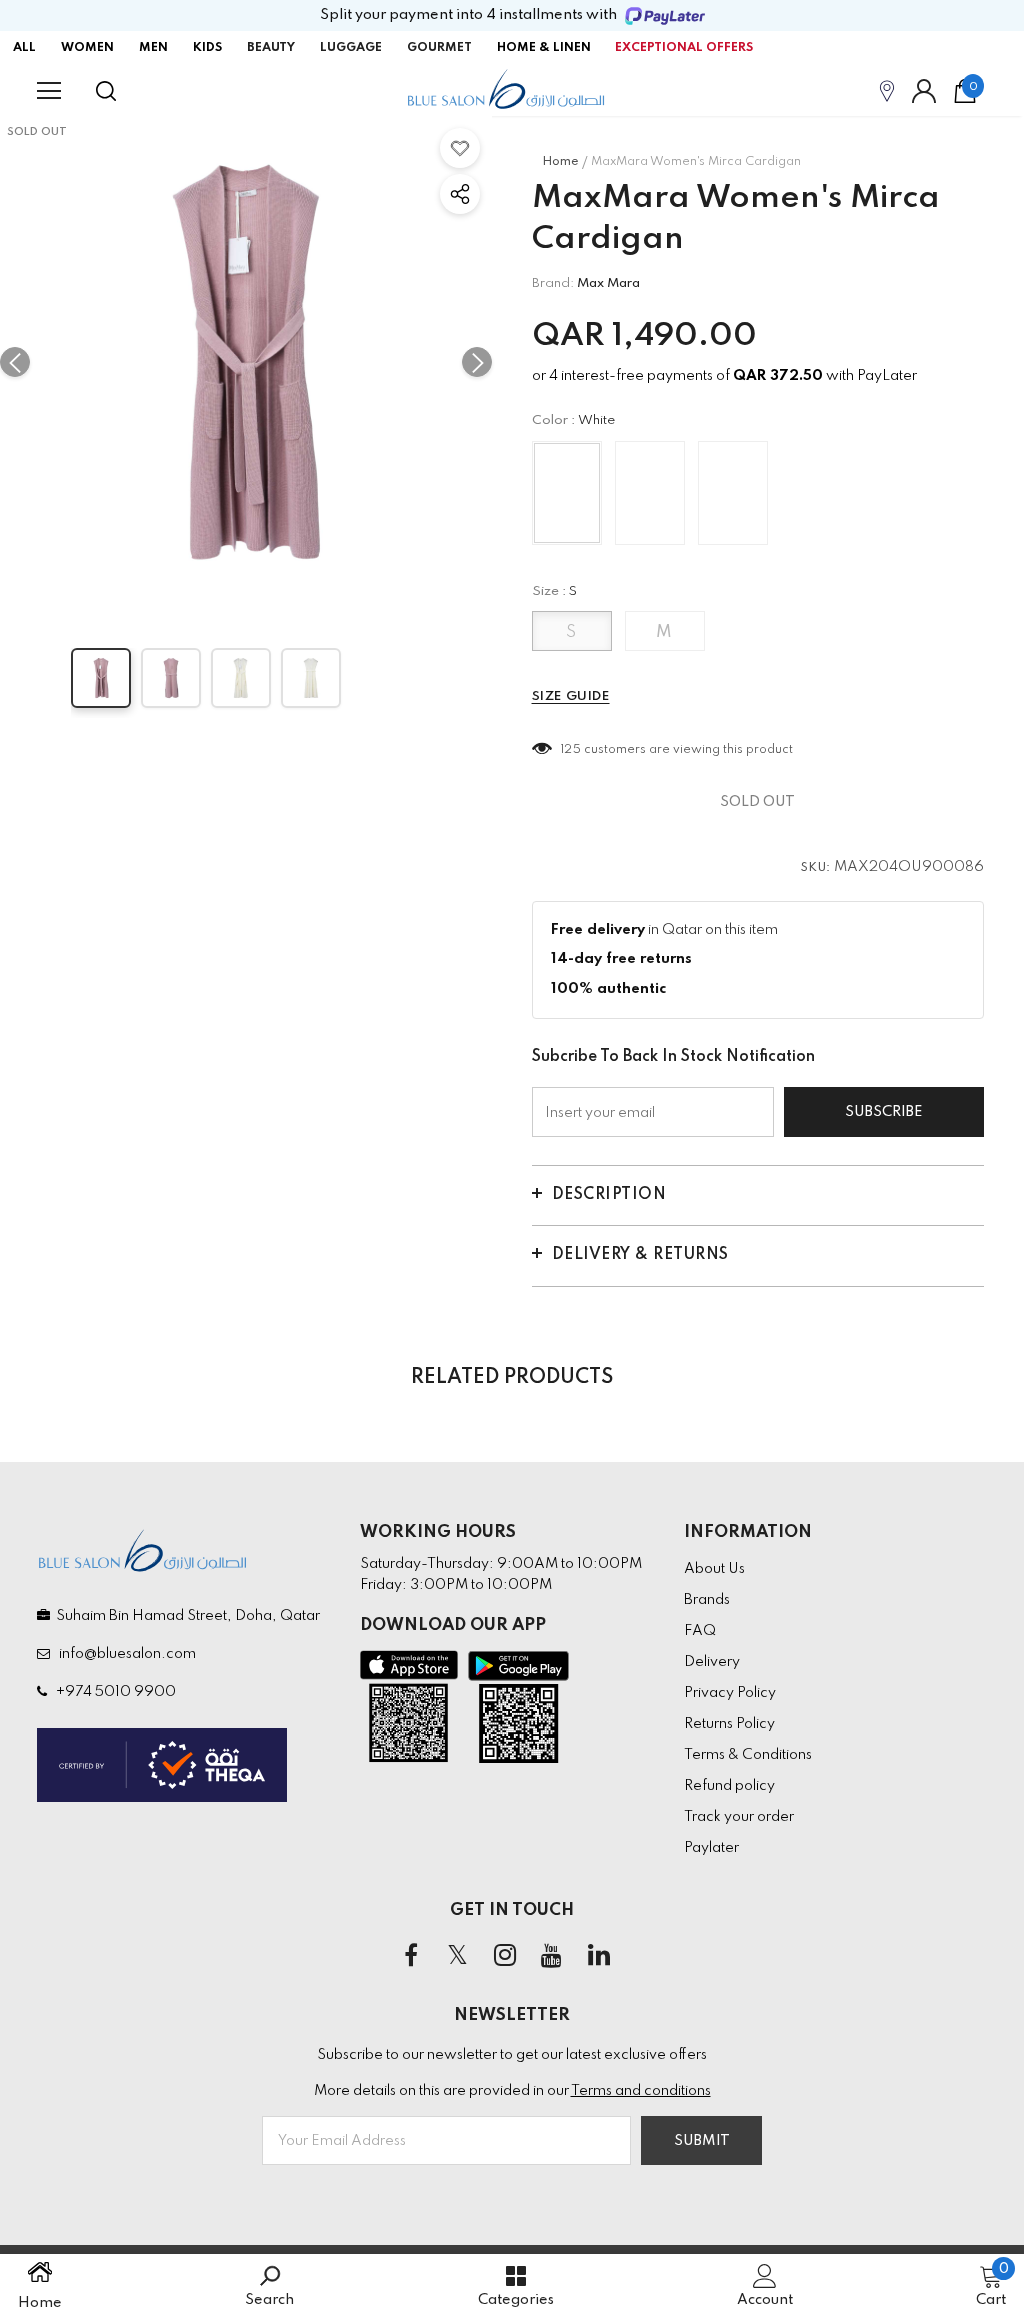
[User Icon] (924, 91)
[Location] (887, 90)
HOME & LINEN (544, 48)
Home (560, 162)
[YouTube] (552, 1956)
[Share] (460, 194)
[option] (246, 362)
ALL (24, 48)
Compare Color (422, 580)
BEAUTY (271, 48)
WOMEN (87, 48)
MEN (153, 48)
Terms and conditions (641, 2091)
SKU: (816, 868)
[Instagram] (505, 1956)
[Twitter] (458, 1956)
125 (571, 750)
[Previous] (15, 362)
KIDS (207, 48)
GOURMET (439, 48)
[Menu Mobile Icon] (49, 91)
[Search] (106, 91)
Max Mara (608, 283)
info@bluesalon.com (124, 1654)
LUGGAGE (351, 48)
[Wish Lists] (460, 148)
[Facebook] (411, 1956)
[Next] (477, 362)
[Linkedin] (599, 1956)
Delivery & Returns (640, 1255)
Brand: (553, 283)
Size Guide (571, 696)
